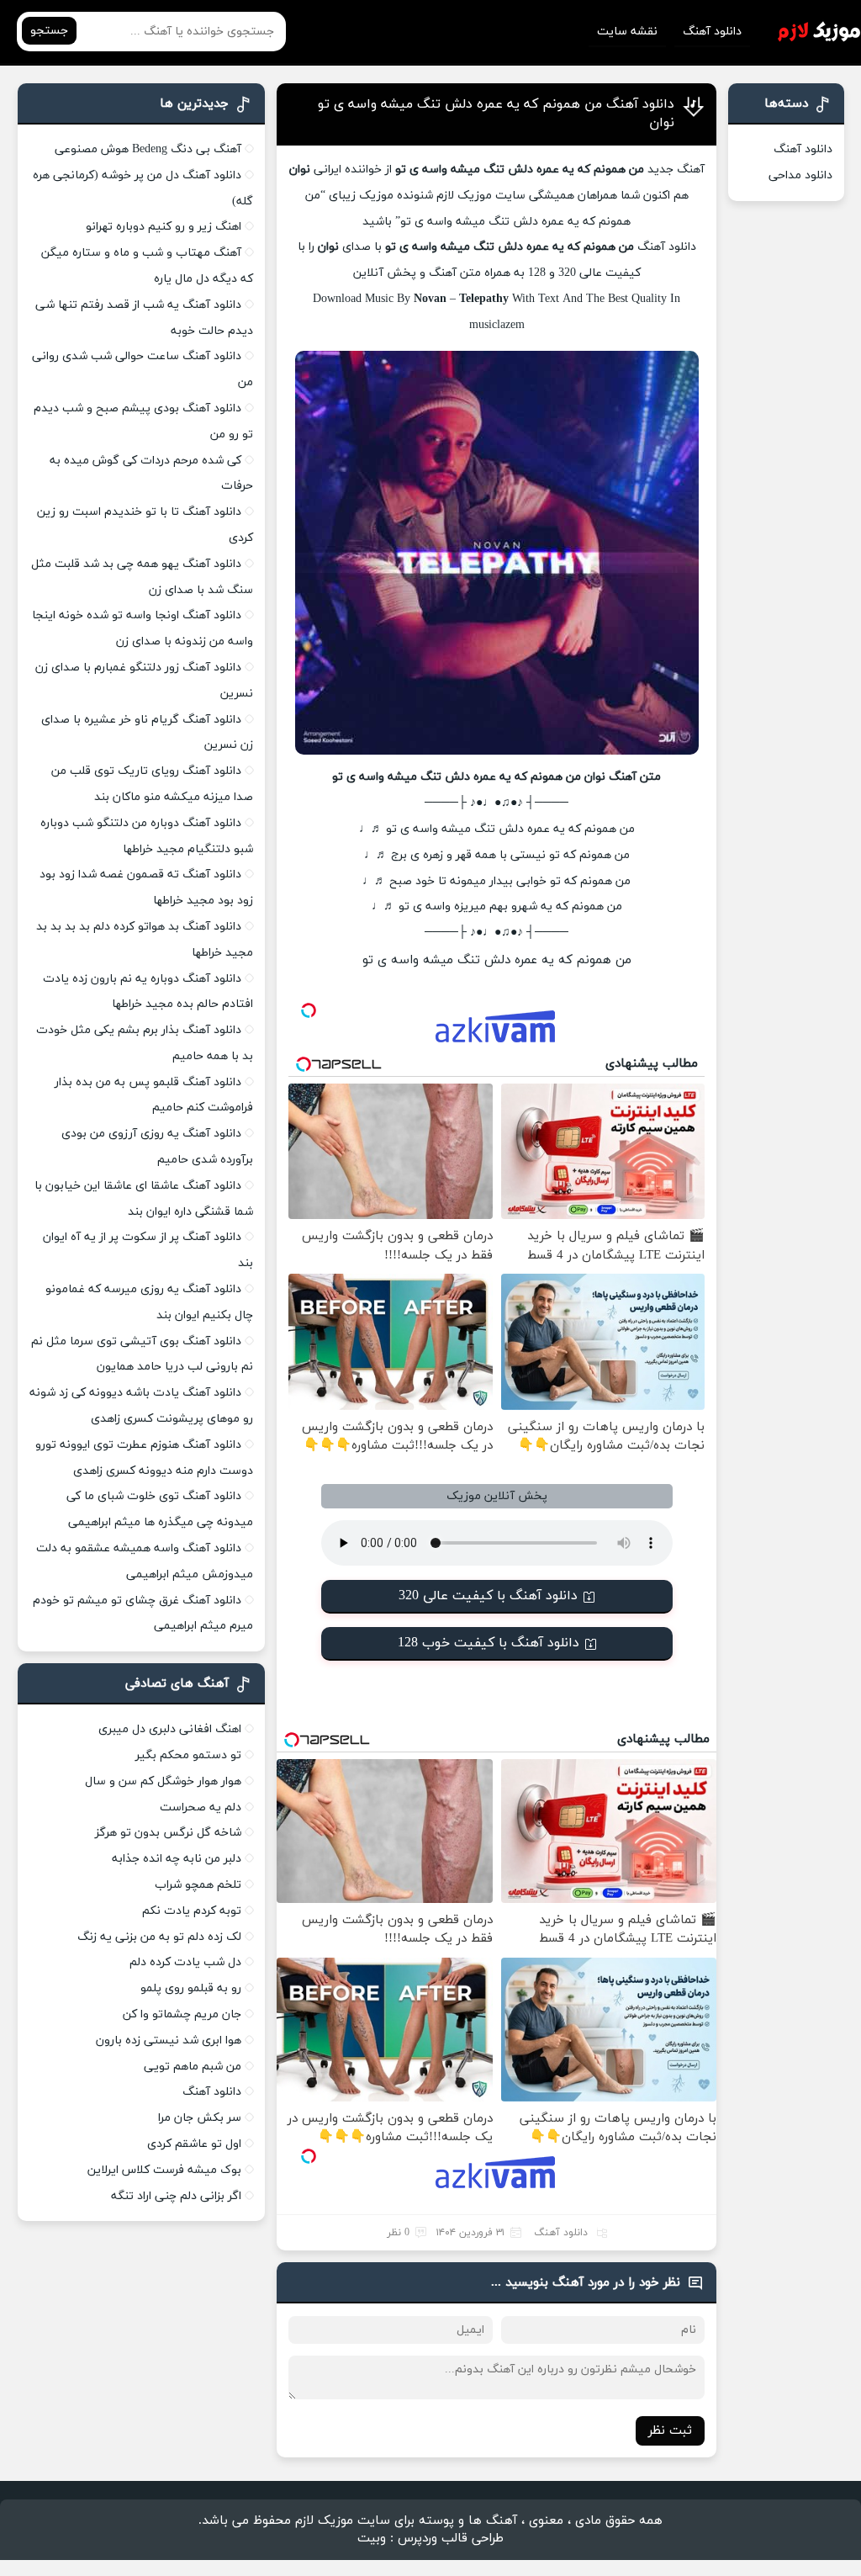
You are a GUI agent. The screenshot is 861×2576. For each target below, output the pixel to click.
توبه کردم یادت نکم (192, 1911)
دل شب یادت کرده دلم (185, 1962)
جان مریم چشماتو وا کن (182, 2014)
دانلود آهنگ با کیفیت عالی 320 (488, 1596)
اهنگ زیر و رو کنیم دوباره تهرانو (164, 227)
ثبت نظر (670, 2431)
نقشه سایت (627, 32)
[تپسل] (309, 1010)
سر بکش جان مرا (200, 2118)
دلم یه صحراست (201, 1807)
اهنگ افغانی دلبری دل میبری (170, 1729)
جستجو (49, 31)
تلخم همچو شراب (198, 1885)
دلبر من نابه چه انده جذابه (177, 1859)
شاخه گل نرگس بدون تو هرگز (168, 1833)
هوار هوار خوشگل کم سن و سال (163, 1781)
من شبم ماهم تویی (193, 2067)
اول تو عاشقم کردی (194, 2144)
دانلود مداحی (800, 175)
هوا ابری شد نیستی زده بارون (169, 2041)
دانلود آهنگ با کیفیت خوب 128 (489, 1643)
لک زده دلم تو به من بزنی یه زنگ (159, 1937)
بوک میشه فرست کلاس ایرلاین (164, 2170)
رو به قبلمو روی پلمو (191, 1988)
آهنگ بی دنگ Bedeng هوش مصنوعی (148, 149)
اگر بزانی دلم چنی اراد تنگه (176, 2196)
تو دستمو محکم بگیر (188, 1755)
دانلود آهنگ (712, 32)
